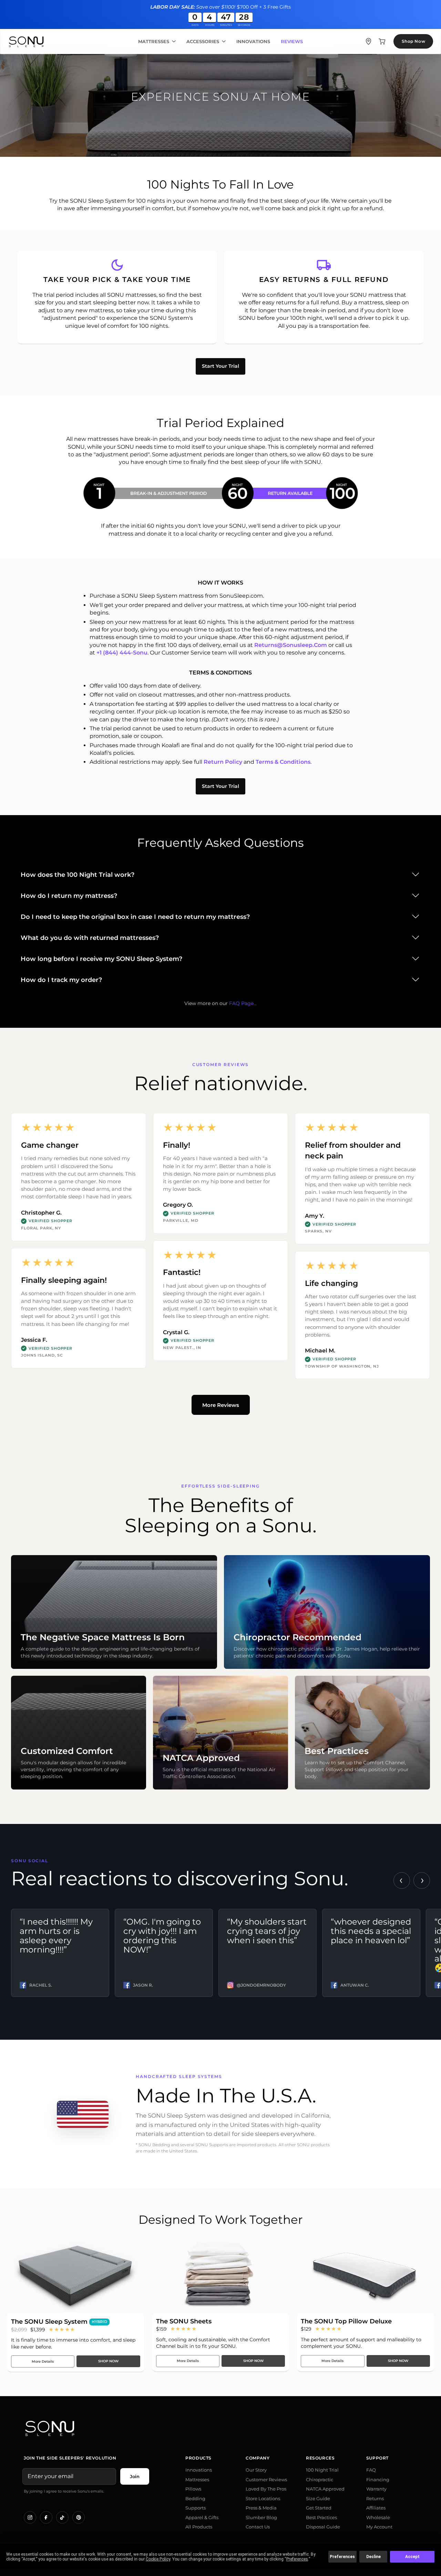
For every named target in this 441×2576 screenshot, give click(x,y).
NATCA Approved (325, 2489)
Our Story (256, 2470)
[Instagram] (30, 2517)
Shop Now (413, 41)
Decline (373, 2557)
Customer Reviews (266, 2479)
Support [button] (377, 2458)
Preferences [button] (297, 2559)
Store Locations (263, 2498)
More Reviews (221, 1405)
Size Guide (318, 2498)
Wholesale (378, 2517)
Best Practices (321, 2517)
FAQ (371, 2470)
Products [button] (198, 2458)
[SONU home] (26, 42)
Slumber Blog (261, 2517)
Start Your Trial (220, 366)
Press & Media (261, 2508)
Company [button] (258, 2458)
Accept (412, 2557)
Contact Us (258, 2527)
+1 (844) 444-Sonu (122, 653)
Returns (375, 2498)
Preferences (342, 2557)
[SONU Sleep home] (220, 2428)
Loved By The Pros (266, 2489)
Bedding (195, 2498)
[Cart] (382, 41)
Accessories (203, 42)
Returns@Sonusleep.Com (291, 645)
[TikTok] (62, 2517)
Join (135, 2476)
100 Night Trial (322, 2470)
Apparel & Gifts (202, 2517)
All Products (199, 2527)
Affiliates (376, 2508)
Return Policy (223, 762)
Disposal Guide (323, 2527)
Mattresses (154, 42)
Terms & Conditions (283, 762)
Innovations (253, 42)
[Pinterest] (79, 2517)
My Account (379, 2527)
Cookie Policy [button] (158, 2559)
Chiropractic (320, 2479)
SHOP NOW (108, 2361)
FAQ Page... (243, 1003)
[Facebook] (46, 2517)
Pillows (193, 2489)
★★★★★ (62, 2329)
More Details (43, 2361)
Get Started (319, 2508)
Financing (378, 2479)
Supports (196, 2508)
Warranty (376, 2489)
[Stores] (368, 41)
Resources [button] (320, 2458)
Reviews (292, 42)
